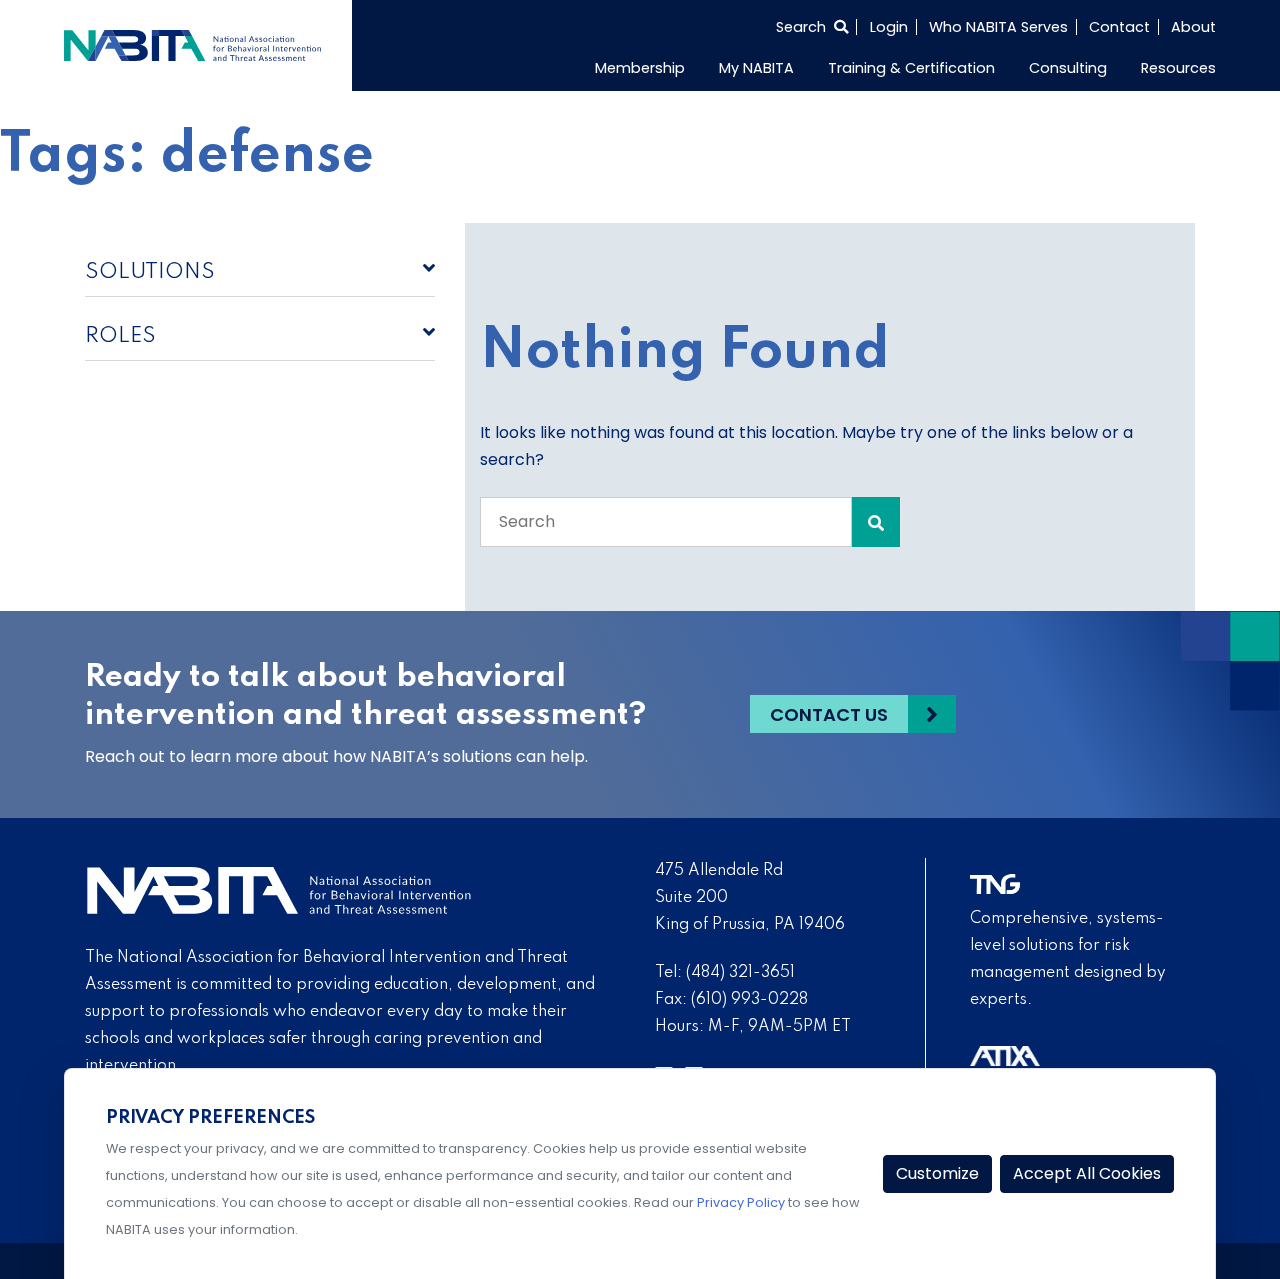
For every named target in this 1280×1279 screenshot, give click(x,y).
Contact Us (829, 714)
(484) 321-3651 (740, 973)
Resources (1178, 68)
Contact (1119, 27)
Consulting (1068, 68)
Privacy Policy (741, 1202)
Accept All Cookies (1087, 1173)
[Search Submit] (876, 522)
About (1193, 27)
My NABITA (756, 68)
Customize (937, 1173)
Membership (640, 68)
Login (889, 27)
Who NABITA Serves (998, 27)
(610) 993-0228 (749, 1000)
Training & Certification (911, 68)
